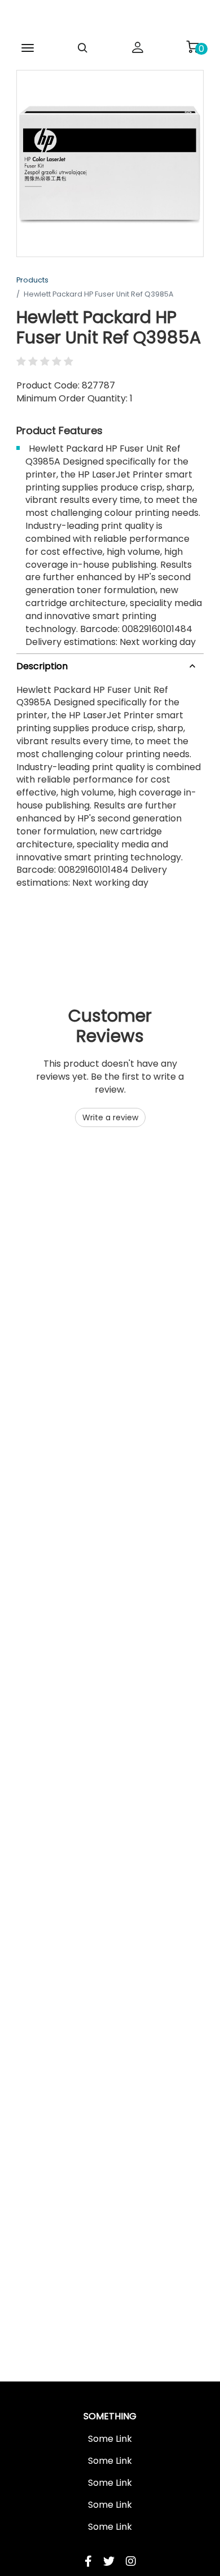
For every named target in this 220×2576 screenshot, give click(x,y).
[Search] (83, 48)
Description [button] (42, 666)
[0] (192, 47)
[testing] (110, 19)
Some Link (110, 2439)
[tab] (110, 664)
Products (32, 280)
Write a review (110, 1117)
